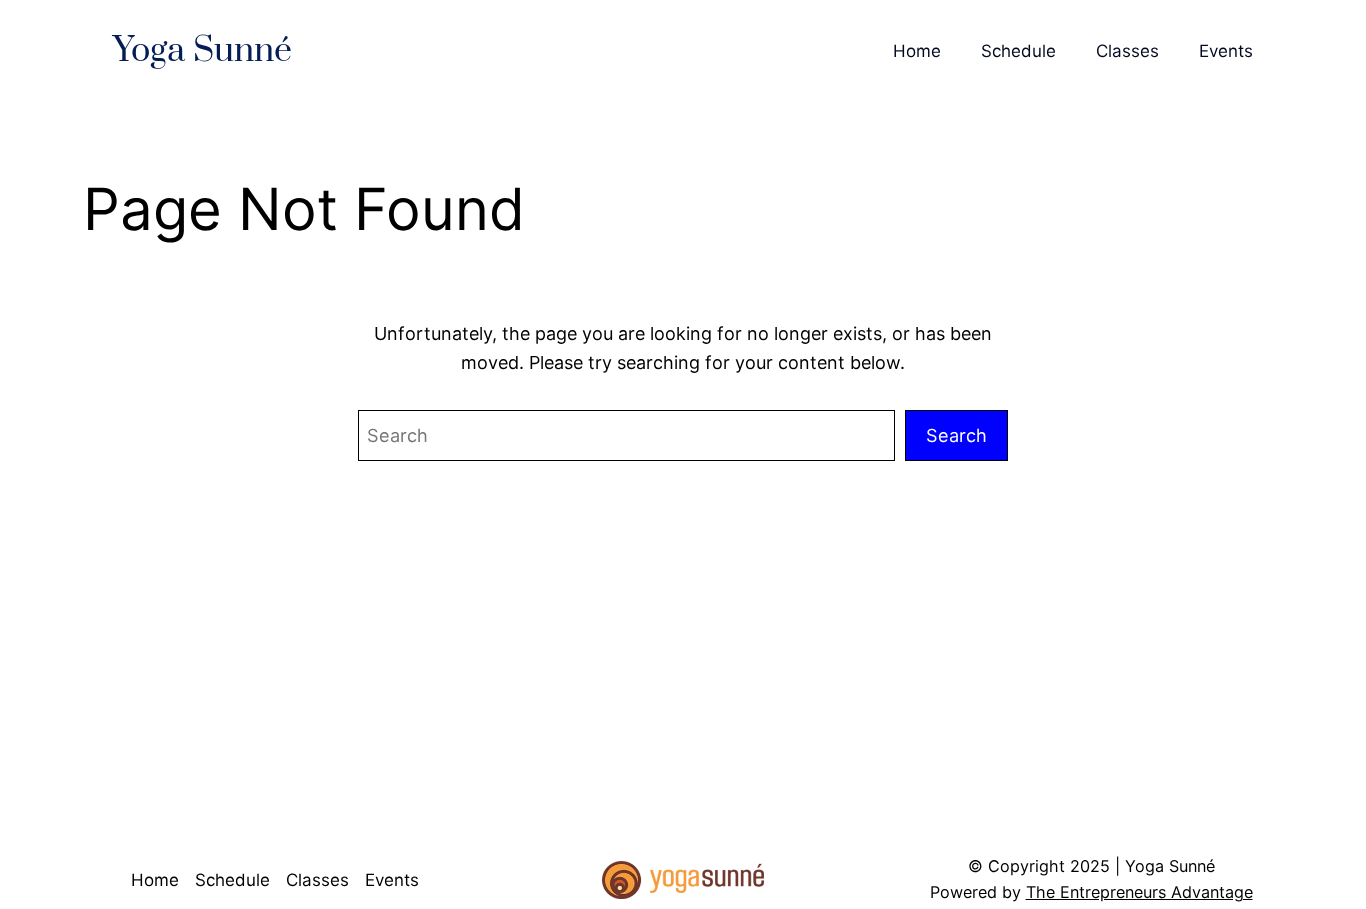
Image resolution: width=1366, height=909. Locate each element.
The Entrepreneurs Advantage (1139, 892)
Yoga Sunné (202, 51)
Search (956, 435)
